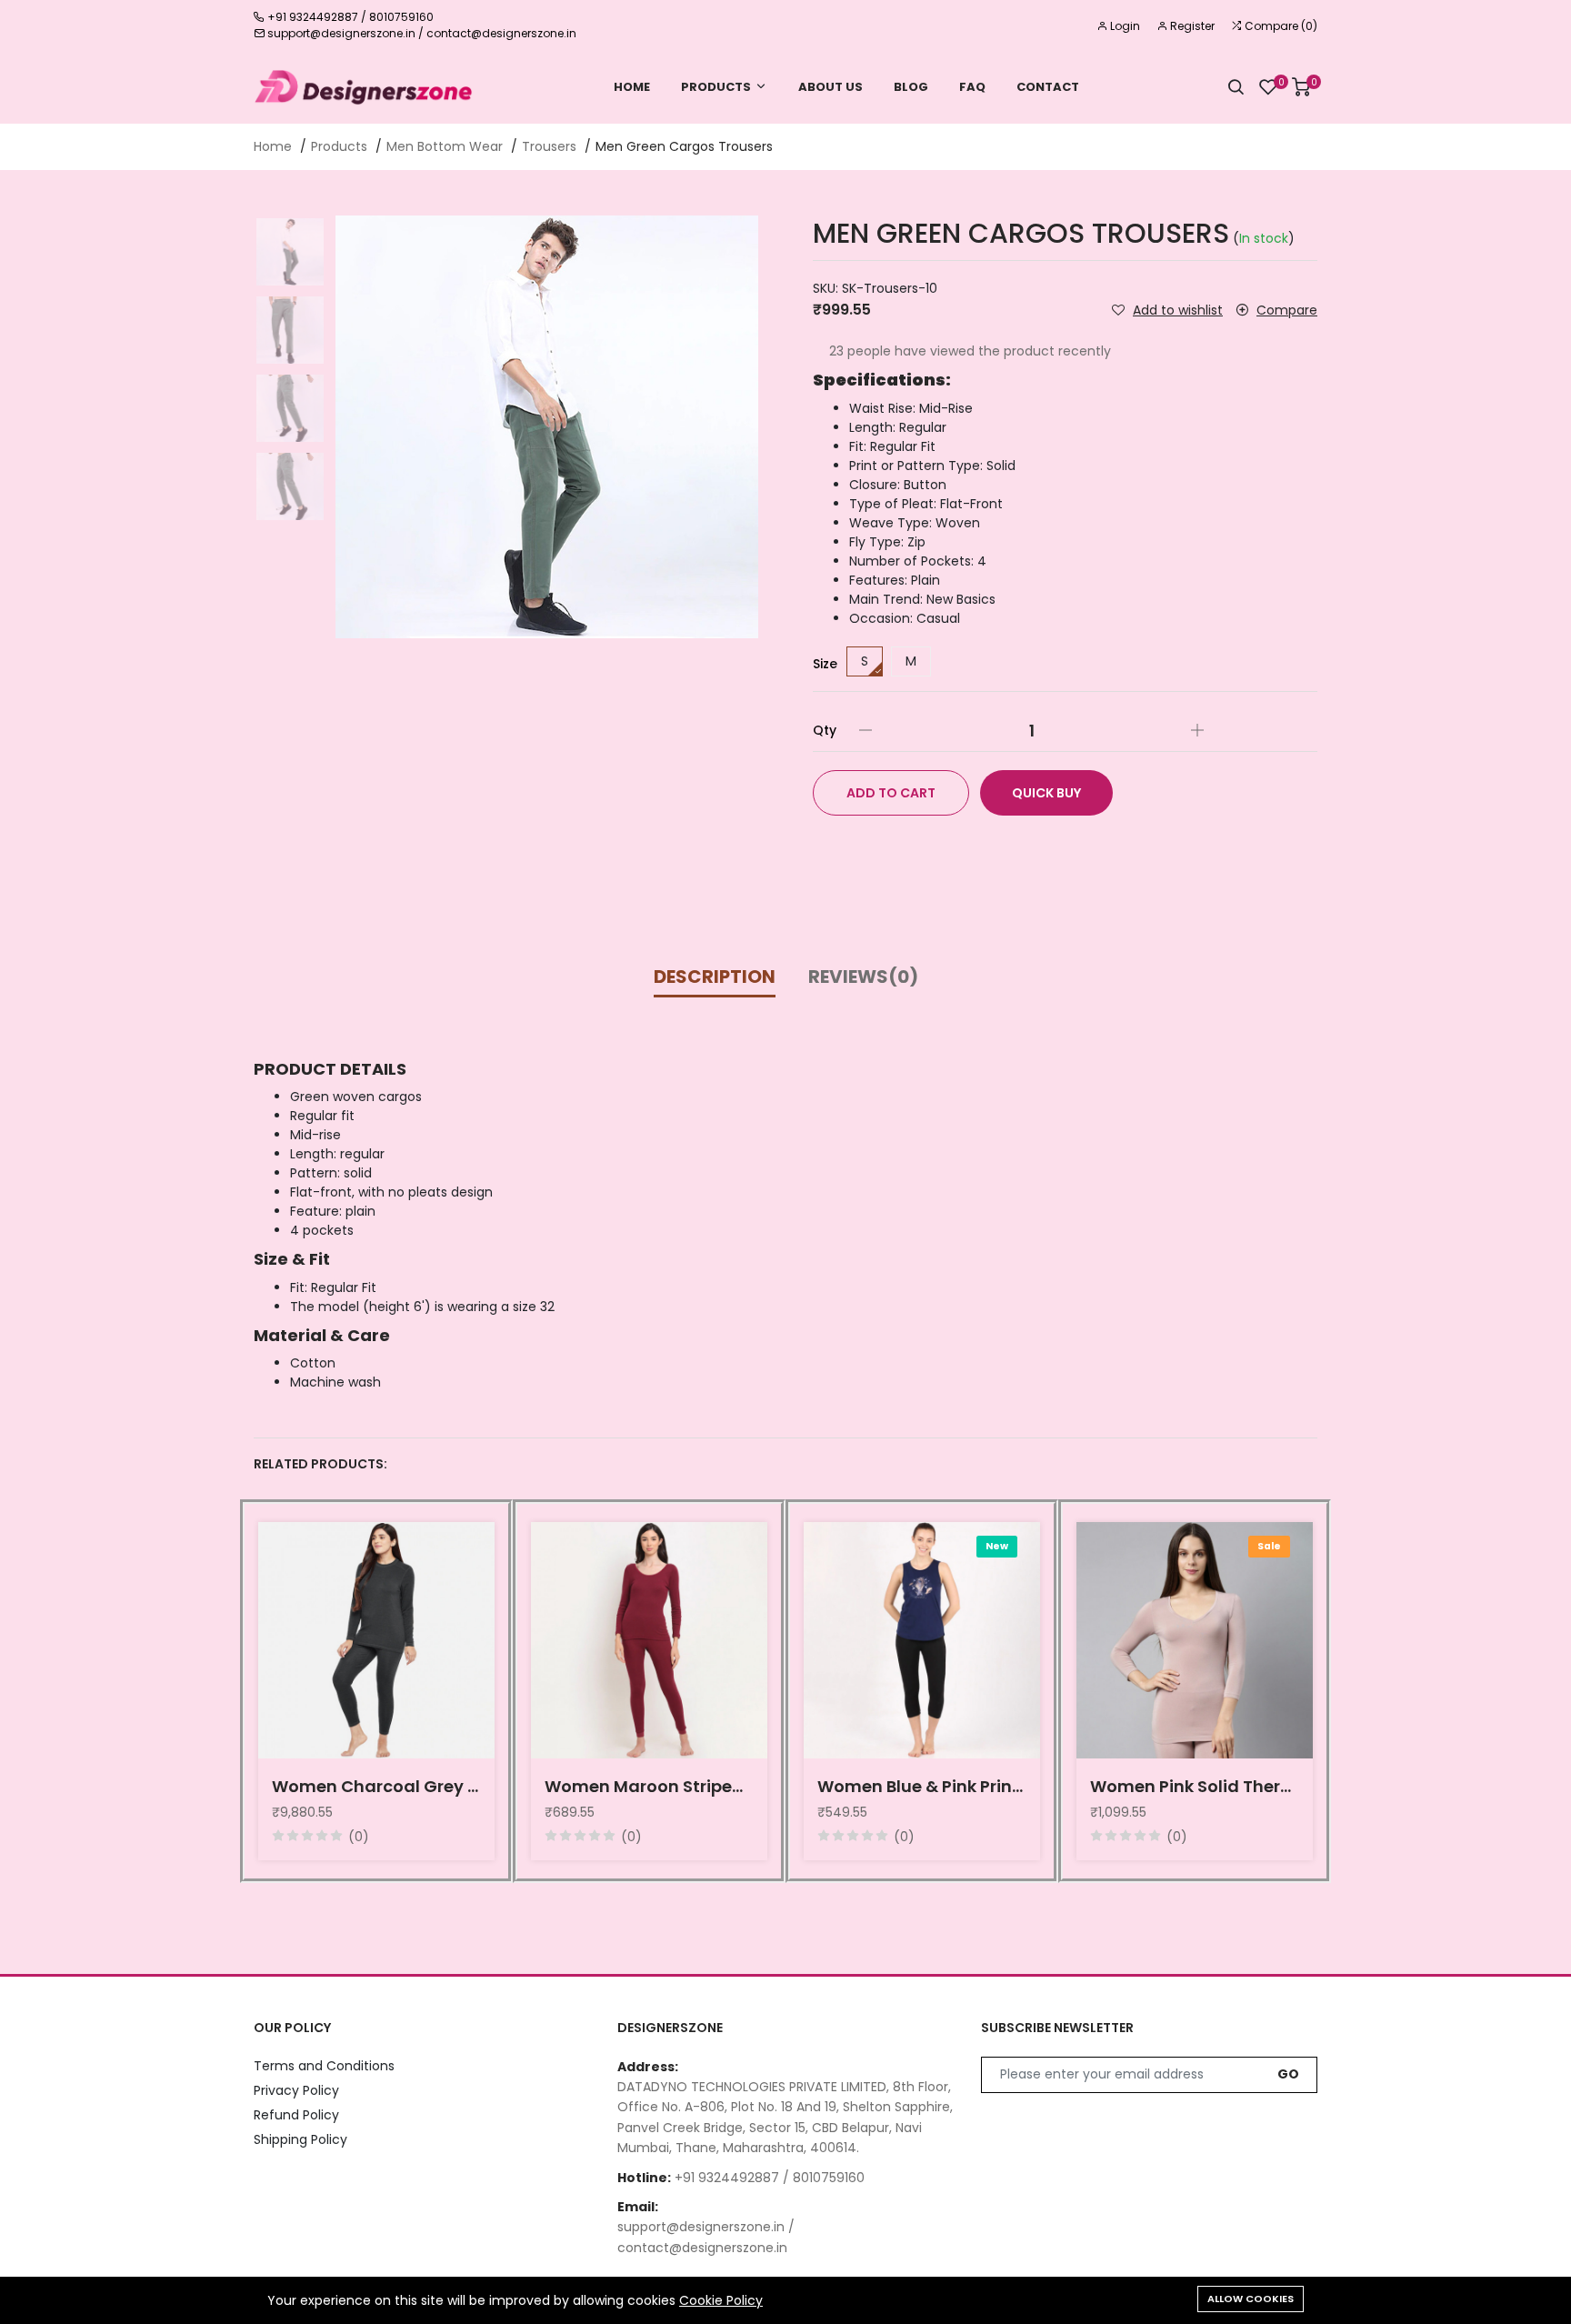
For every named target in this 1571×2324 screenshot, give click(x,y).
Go (1288, 2074)
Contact (1048, 87)
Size (825, 664)
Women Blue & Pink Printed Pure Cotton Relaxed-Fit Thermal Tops (922, 1786)
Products (716, 87)
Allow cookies (1251, 2299)
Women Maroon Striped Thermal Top (649, 1786)
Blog (911, 87)
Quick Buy (1046, 793)
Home (632, 87)
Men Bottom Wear (445, 146)
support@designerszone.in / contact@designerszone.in (422, 33)
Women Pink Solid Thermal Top (1195, 1786)
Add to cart (891, 793)
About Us (831, 87)
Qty (825, 730)
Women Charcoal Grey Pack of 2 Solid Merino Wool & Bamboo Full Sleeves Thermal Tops (376, 1786)
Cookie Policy (721, 2300)
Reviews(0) (863, 977)
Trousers (549, 146)
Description (715, 977)
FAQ (972, 87)
